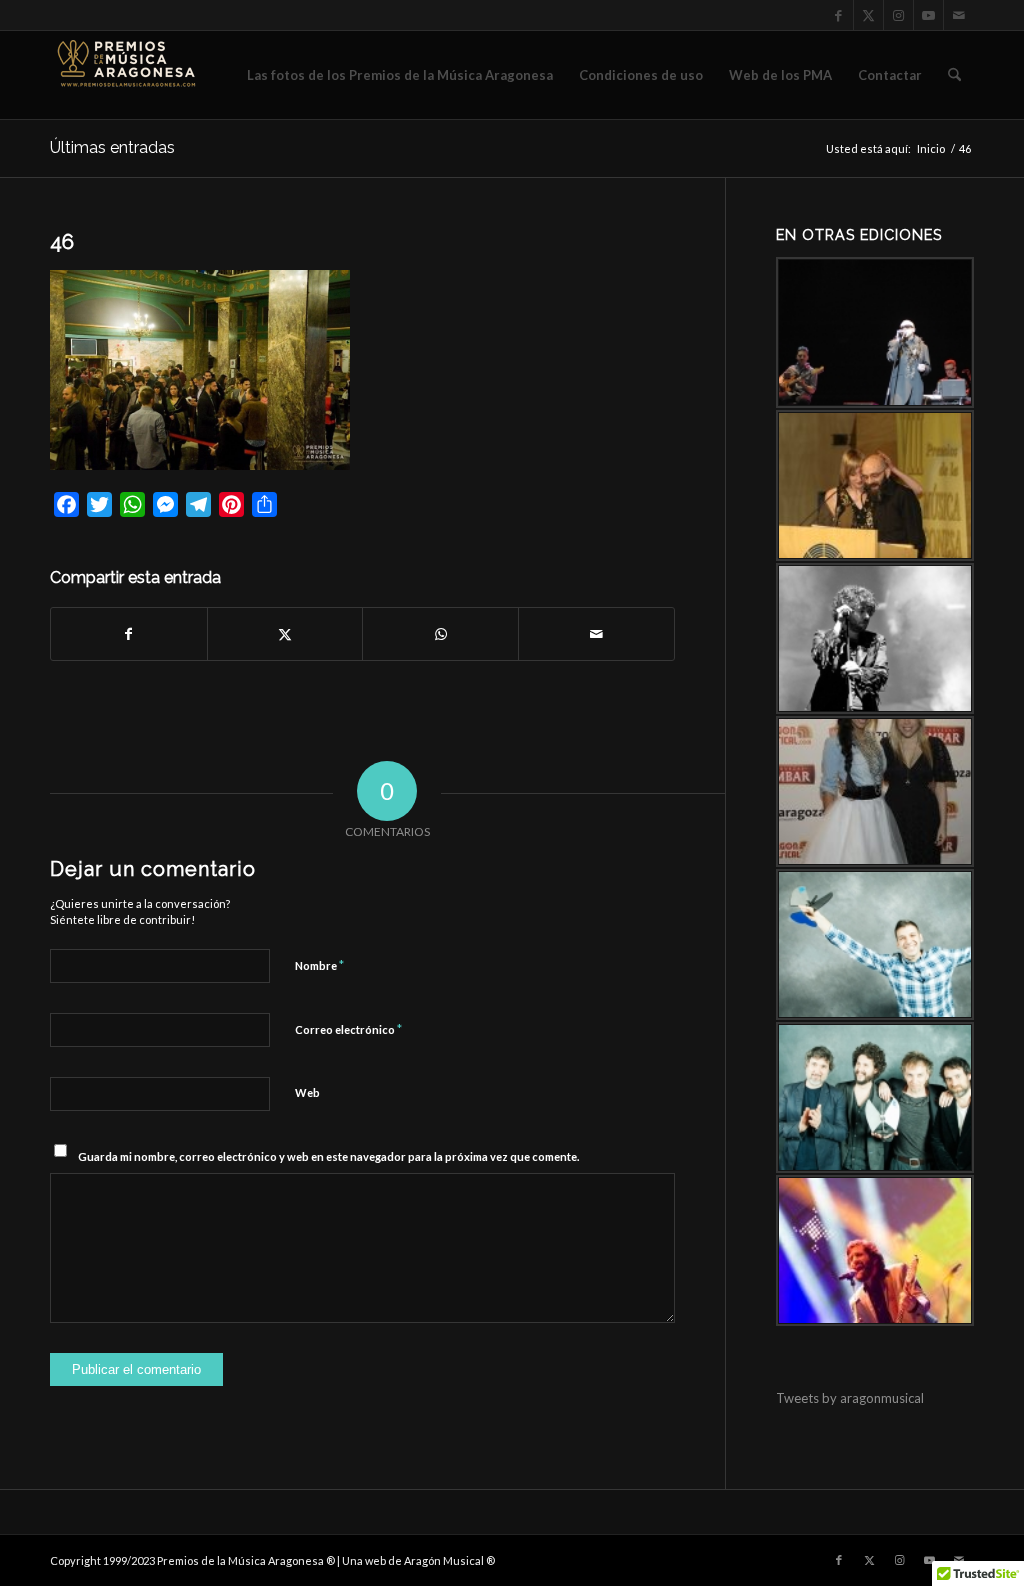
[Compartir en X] (285, 634)
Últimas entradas (112, 147)
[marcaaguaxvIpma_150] (125, 75)
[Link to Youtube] (928, 15)
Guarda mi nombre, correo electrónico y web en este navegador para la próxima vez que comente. (328, 1156)
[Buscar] (954, 75)
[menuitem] (400, 75)
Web (307, 1092)
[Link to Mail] (959, 15)
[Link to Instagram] (898, 15)
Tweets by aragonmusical (850, 1398)
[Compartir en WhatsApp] (440, 634)
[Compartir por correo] (596, 634)
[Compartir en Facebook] (129, 634)
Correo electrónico (348, 1029)
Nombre (319, 965)
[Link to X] (868, 15)
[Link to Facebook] (838, 15)
